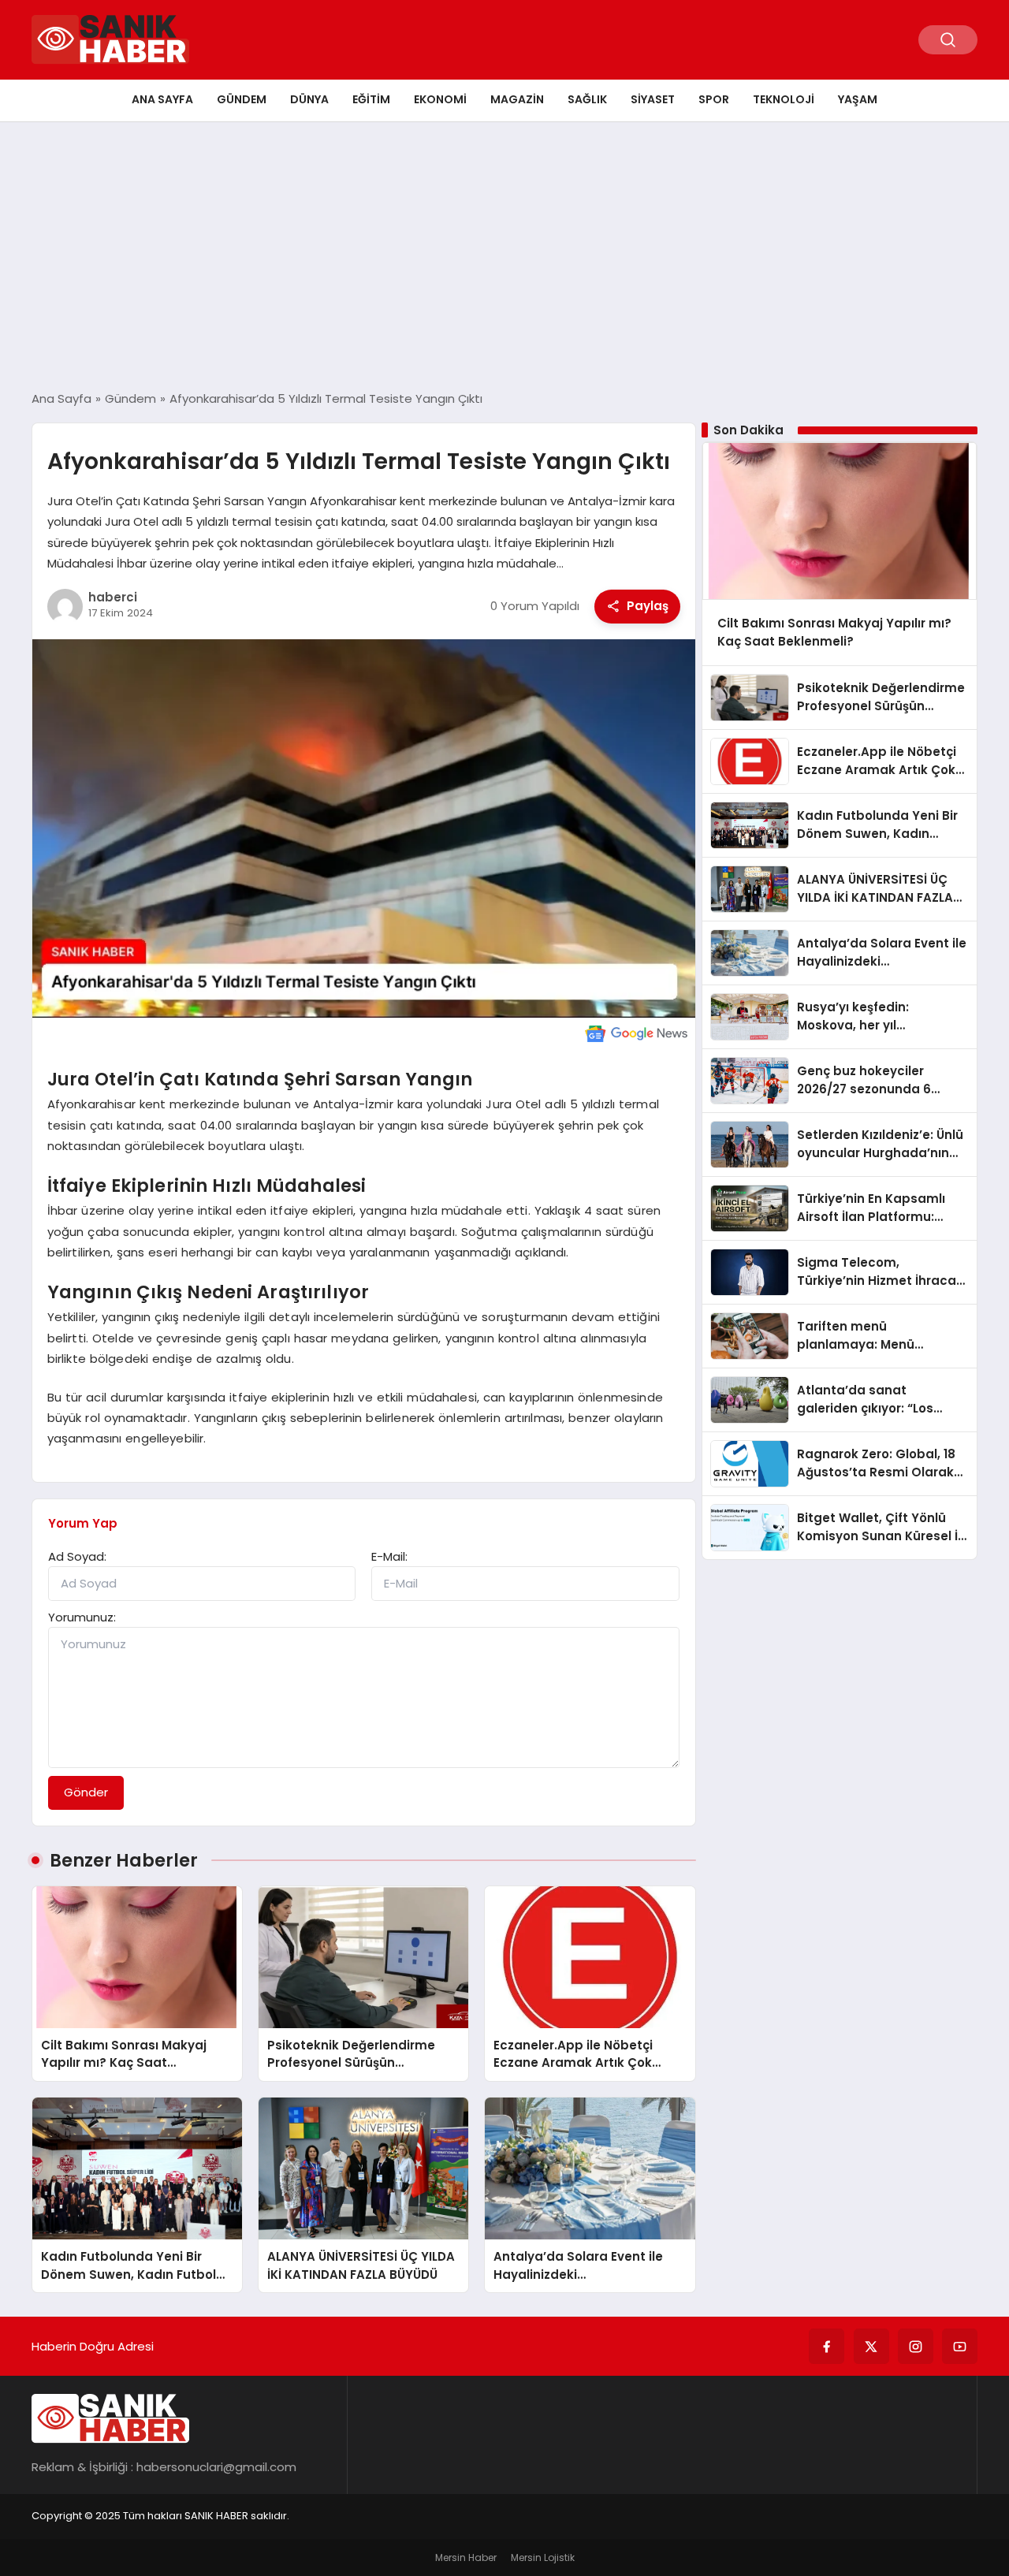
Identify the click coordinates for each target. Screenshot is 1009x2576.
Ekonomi (440, 99)
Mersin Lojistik (543, 2557)
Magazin (517, 99)
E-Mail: (389, 1556)
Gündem (242, 99)
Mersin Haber (466, 2557)
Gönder (86, 1792)
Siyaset (653, 99)
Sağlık (587, 99)
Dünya (309, 99)
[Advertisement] (504, 256)
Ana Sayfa (162, 99)
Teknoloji (784, 99)
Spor (714, 99)
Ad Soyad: (77, 1556)
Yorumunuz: (82, 1617)
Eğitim (371, 99)
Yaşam (858, 99)
